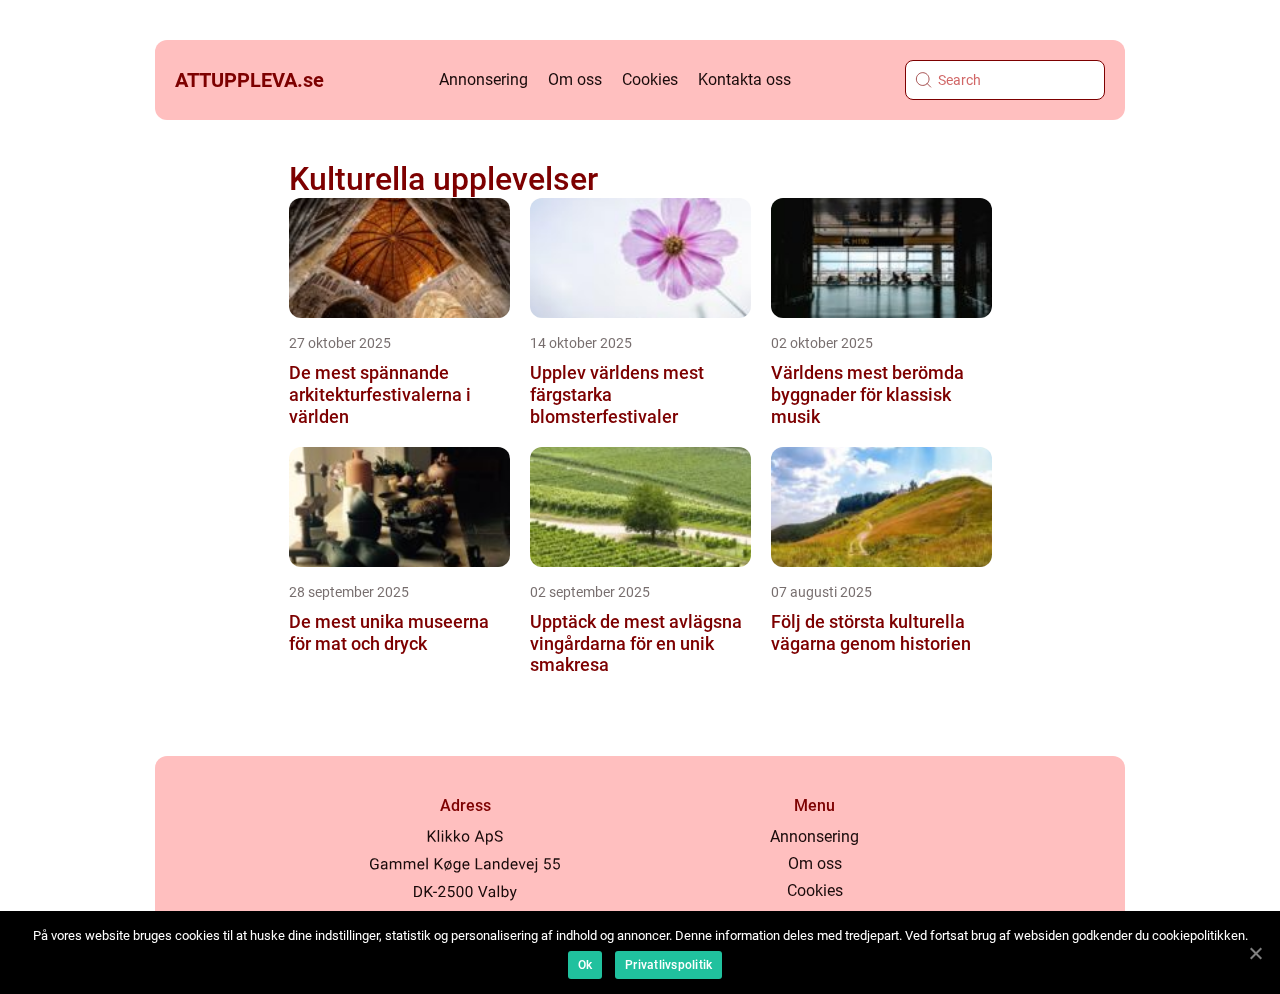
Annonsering (483, 79)
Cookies (650, 79)
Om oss (575, 79)
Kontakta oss (744, 79)
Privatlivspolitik (668, 965)
